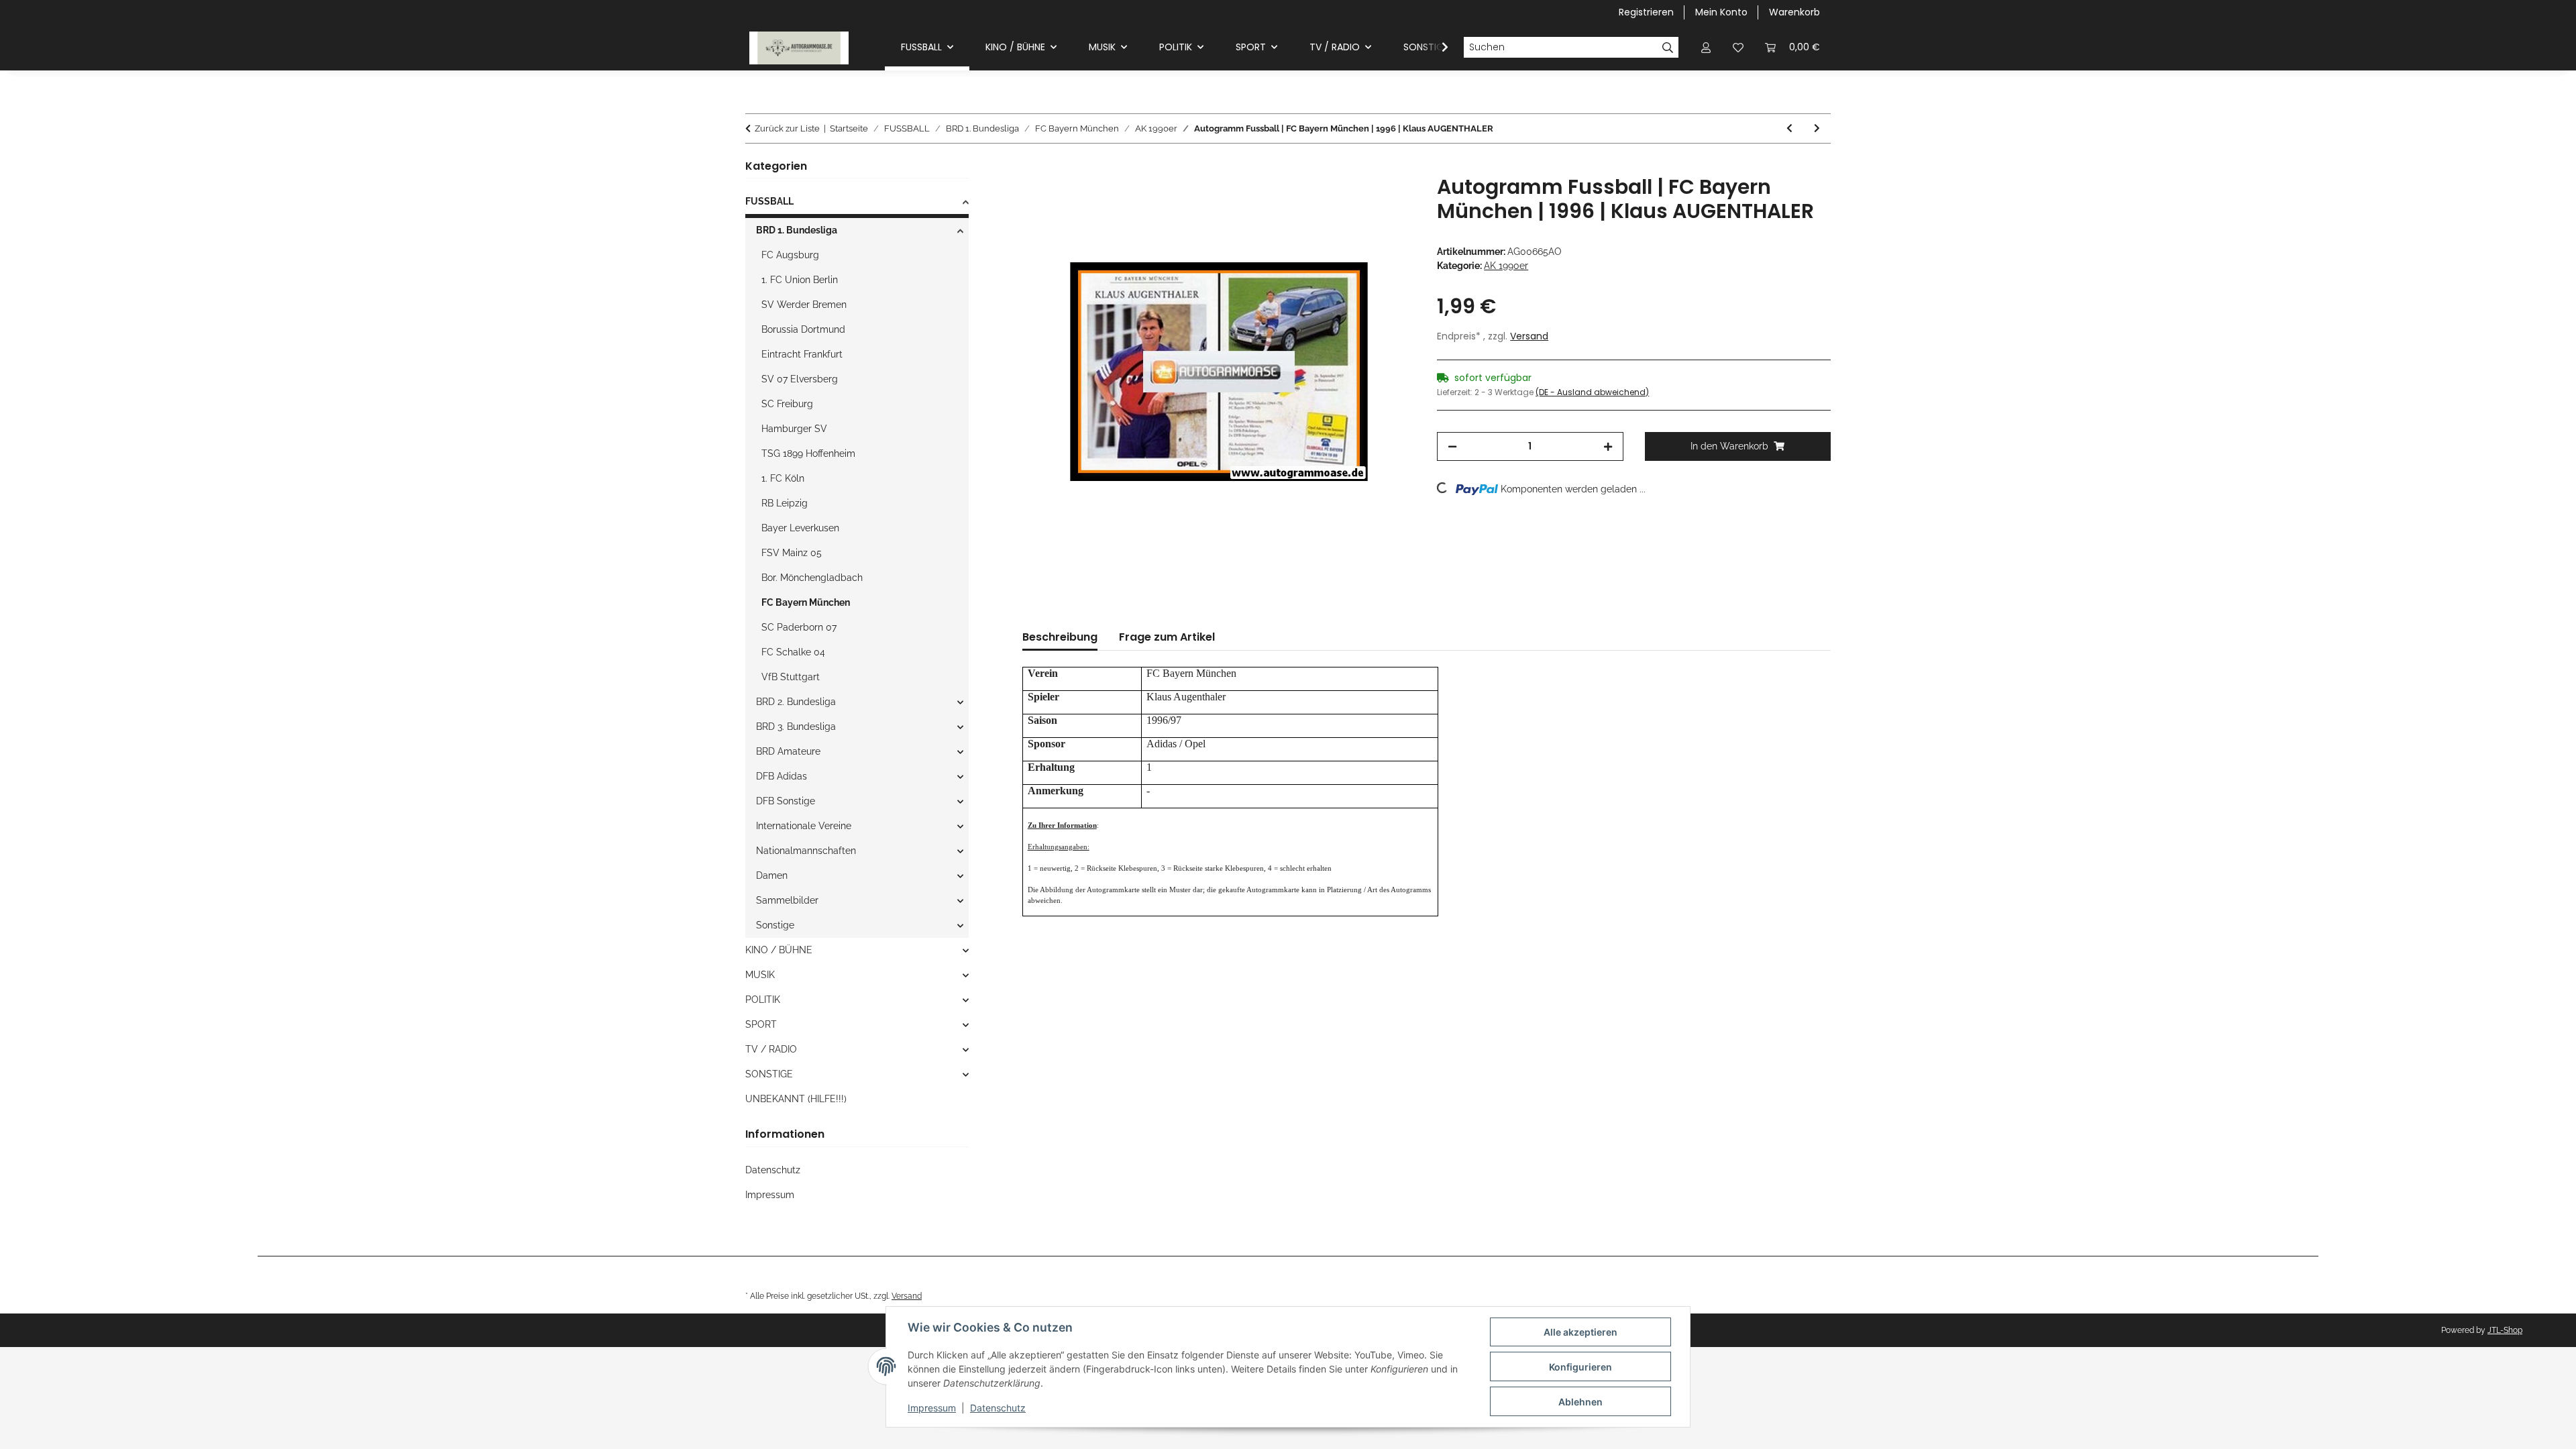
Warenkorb (1794, 12)
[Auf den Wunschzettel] (1387, 201)
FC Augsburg (790, 255)
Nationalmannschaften (806, 851)
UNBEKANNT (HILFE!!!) (796, 1099)
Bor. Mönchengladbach (812, 578)
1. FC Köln (783, 478)
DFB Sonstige (786, 801)
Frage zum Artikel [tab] (1167, 637)
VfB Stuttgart (791, 677)
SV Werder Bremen (804, 305)
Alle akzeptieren (1580, 1332)
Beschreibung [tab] (1060, 637)
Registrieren (1646, 12)
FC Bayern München (806, 602)
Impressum (932, 1408)
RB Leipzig (785, 503)
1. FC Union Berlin (800, 280)
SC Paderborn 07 (799, 627)
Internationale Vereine (804, 826)
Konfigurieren (1580, 1367)
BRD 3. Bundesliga (796, 727)
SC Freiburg (787, 404)
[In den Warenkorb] (1033, 168)
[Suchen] (1668, 48)
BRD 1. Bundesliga (797, 230)
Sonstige (775, 925)
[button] (1706, 47)
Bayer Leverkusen (800, 528)
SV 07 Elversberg (800, 379)
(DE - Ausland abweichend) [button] (1592, 392)
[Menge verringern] (1452, 446)
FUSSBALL (769, 201)
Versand (1529, 336)
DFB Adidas (782, 776)
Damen (772, 875)
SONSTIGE (769, 1074)
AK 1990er (1506, 266)
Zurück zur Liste (787, 128)
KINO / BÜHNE (779, 950)
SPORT (761, 1024)
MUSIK (760, 975)
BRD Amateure (788, 751)
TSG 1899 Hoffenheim (808, 453)
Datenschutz (998, 1408)
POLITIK (763, 1000)
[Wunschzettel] (1738, 47)
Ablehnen (1580, 1402)
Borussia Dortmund (803, 329)
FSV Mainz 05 (792, 553)
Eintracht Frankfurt (802, 354)
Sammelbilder (787, 900)
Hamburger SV (794, 429)
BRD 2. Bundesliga (796, 702)
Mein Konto (1721, 12)
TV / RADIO (771, 1049)
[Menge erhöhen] (1608, 446)
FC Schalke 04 (793, 652)
